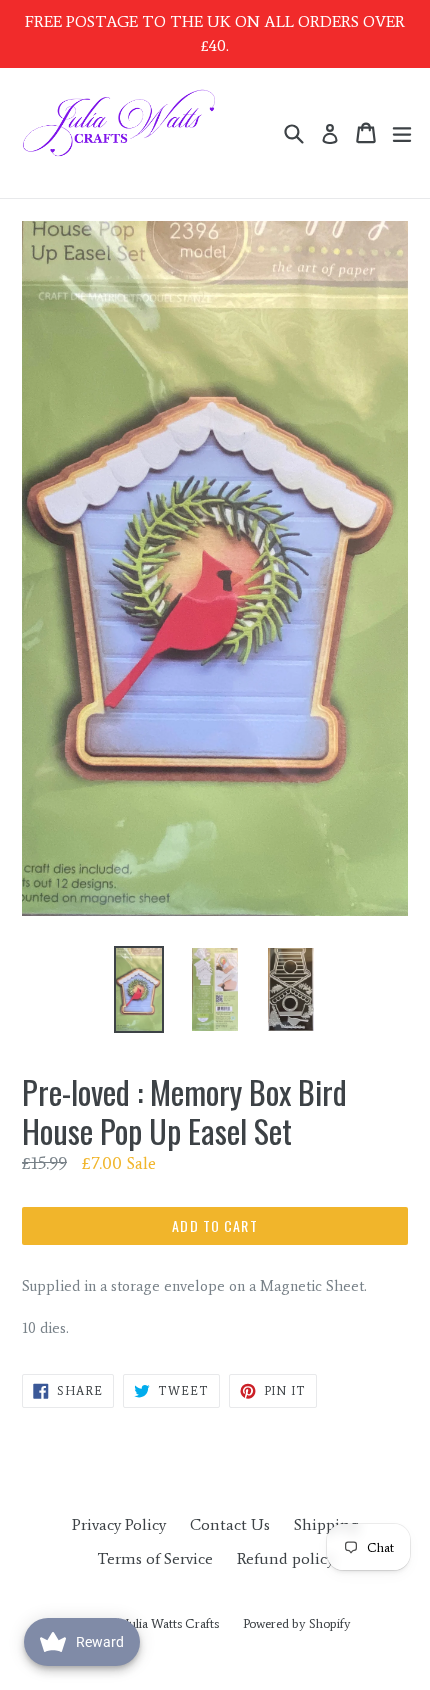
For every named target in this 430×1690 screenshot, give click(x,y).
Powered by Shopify (297, 1623)
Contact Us (230, 1524)
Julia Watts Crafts (172, 1623)
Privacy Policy (119, 1524)
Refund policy (285, 1558)
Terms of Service (155, 1558)
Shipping (326, 1524)
